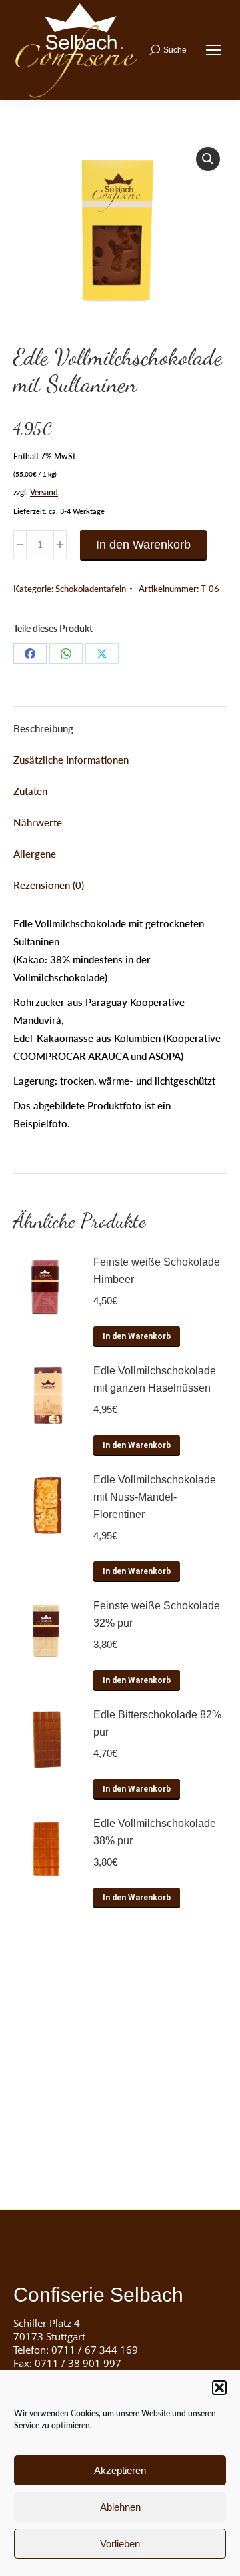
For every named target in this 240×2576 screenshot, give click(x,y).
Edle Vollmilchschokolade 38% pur (155, 1832)
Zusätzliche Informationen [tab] (71, 760)
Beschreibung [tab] (43, 728)
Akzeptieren (120, 2470)
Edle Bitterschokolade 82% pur (157, 1723)
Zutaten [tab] (30, 791)
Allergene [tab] (35, 854)
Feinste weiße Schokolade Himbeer (157, 1271)
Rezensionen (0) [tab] (49, 885)
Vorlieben (120, 2544)
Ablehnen (120, 2507)
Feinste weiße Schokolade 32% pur (157, 1614)
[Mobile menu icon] (213, 50)
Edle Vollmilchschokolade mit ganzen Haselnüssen (155, 1379)
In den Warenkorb (143, 545)
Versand (44, 492)
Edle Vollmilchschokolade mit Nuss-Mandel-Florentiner (155, 1497)
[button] (219, 2388)
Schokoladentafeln (91, 589)
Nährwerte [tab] (38, 822)
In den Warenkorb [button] (137, 1336)
